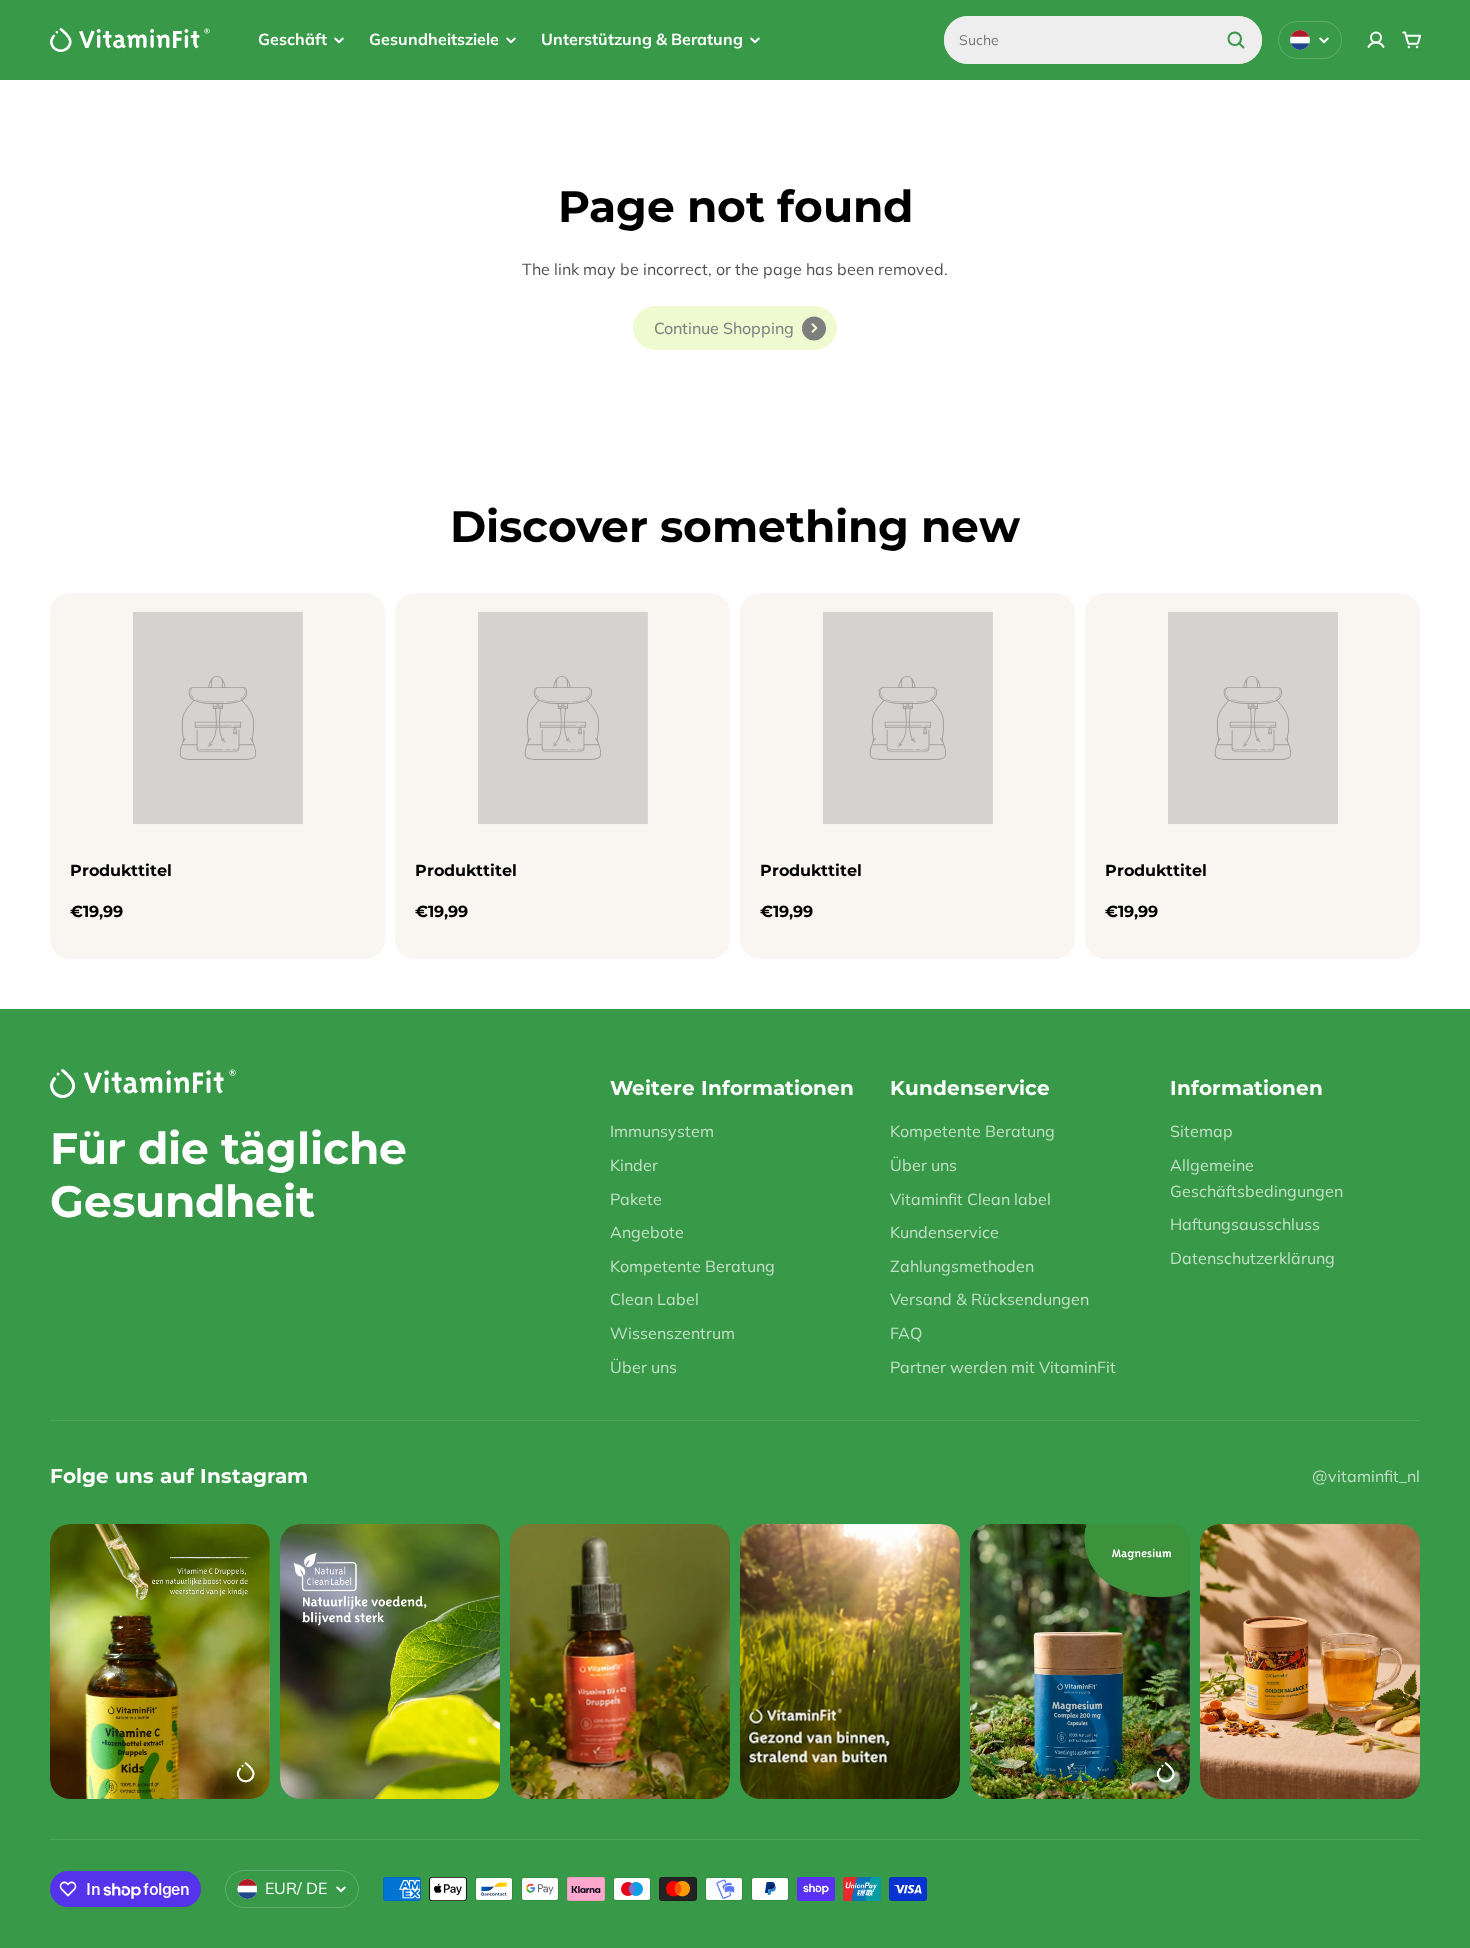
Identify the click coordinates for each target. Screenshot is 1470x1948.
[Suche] (1236, 40)
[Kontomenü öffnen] (1376, 40)
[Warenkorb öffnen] (1412, 40)
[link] (735, 328)
